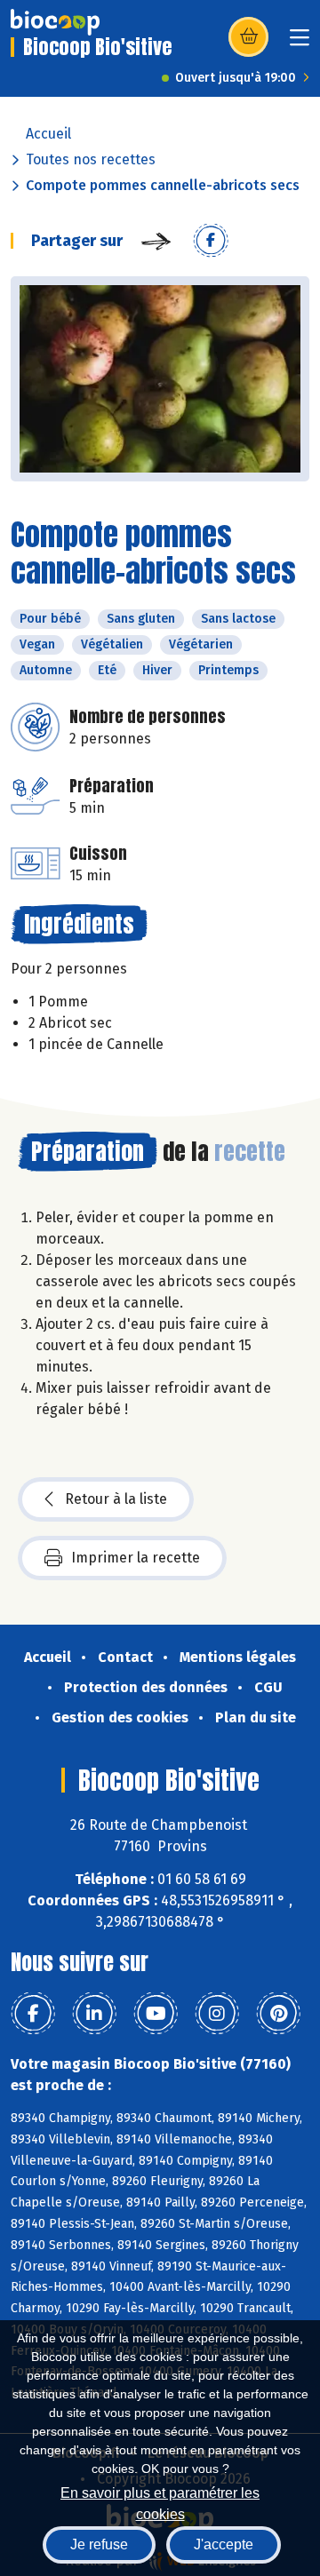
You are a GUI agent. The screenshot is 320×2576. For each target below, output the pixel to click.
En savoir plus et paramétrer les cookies (160, 2502)
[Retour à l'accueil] (55, 22)
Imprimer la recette (136, 1558)
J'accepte (224, 2544)
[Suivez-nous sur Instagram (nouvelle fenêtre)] (217, 2014)
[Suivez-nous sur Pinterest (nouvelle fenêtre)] (278, 2014)
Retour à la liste (116, 1499)
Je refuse (99, 2544)
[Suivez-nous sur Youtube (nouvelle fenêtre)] (156, 2014)
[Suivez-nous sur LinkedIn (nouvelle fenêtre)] (94, 2014)
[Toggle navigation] (300, 43)
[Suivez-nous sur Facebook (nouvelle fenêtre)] (33, 2014)
